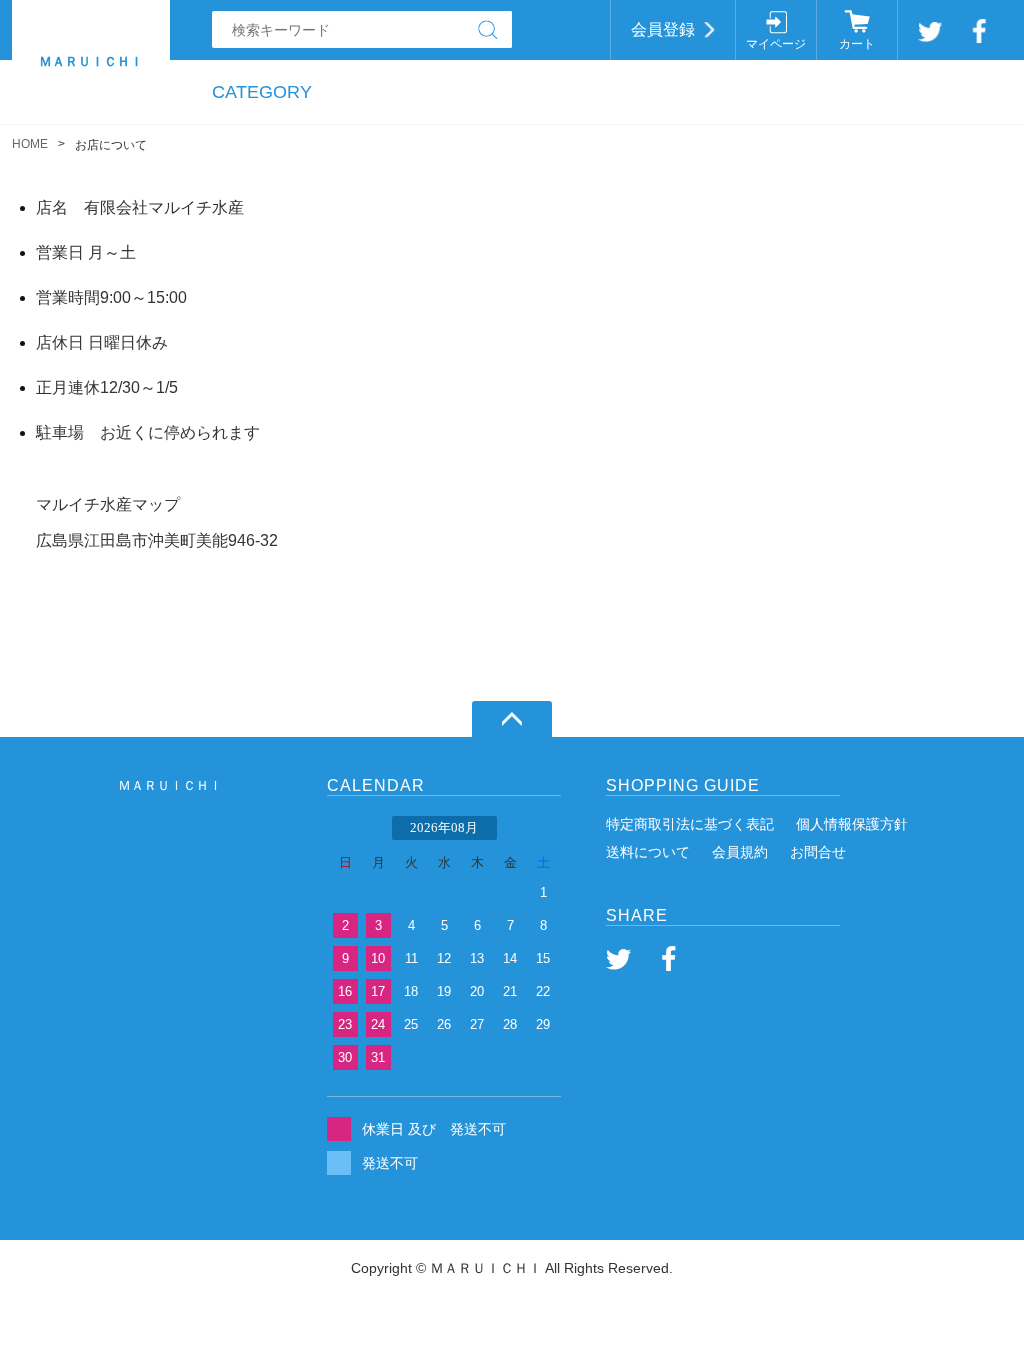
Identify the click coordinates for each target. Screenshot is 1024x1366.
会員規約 (740, 852)
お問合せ (818, 852)
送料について (648, 852)
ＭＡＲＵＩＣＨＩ (170, 785)
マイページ (776, 44)
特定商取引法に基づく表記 (690, 824)
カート (857, 44)
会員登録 (663, 29)
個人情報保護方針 (852, 824)
